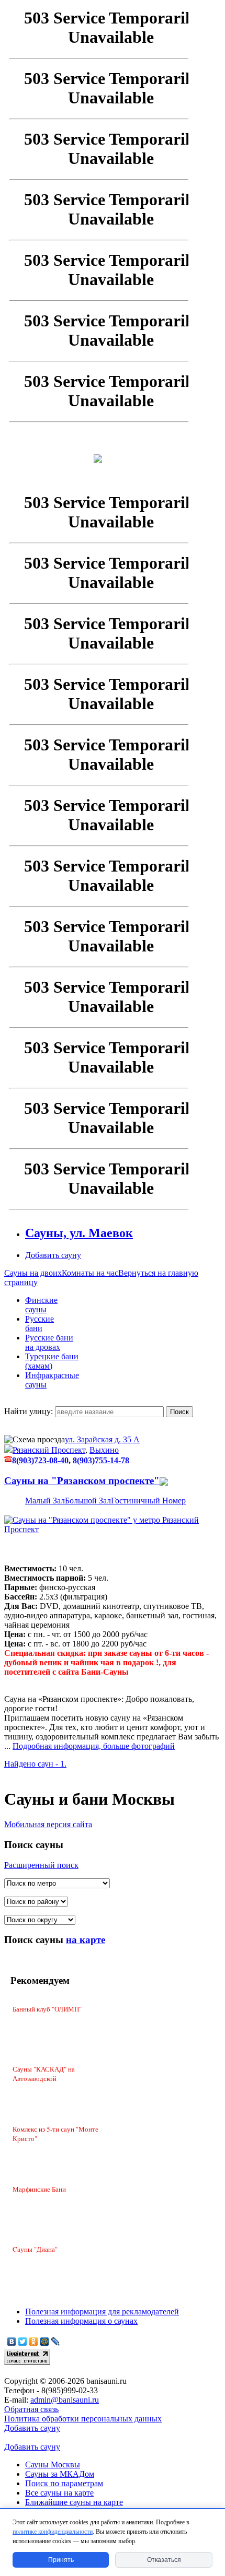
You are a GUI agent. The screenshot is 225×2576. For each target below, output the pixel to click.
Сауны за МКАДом (60, 2474)
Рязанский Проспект (49, 1450)
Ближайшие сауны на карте (74, 2502)
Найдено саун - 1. (35, 1764)
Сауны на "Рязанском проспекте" (82, 1481)
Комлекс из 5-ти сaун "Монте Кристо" (55, 2134)
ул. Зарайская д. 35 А (102, 1439)
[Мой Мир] (45, 2342)
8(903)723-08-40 (40, 1460)
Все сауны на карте (59, 2493)
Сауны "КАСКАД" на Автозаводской (44, 2074)
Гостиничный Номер (148, 1501)
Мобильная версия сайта (48, 1824)
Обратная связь (31, 2409)
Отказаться (164, 2560)
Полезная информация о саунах (81, 2321)
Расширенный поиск (41, 1865)
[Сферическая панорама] (164, 1481)
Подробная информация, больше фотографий (94, 1746)
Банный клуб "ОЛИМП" (47, 2009)
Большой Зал (88, 1501)
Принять (61, 2560)
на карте (86, 1940)
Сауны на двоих (33, 1273)
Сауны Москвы (53, 2465)
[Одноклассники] (34, 2342)
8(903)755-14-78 (101, 1460)
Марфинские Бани (39, 2189)
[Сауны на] (113, 1529)
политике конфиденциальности (53, 2532)
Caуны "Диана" (35, 2249)
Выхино (104, 1450)
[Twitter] (23, 2342)
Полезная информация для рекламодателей (102, 2312)
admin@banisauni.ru (65, 2400)
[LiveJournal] (56, 2342)
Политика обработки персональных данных (83, 2419)
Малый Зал (45, 1501)
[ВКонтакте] (12, 2342)
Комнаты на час (90, 1273)
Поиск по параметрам (64, 2483)
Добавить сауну (32, 2428)
